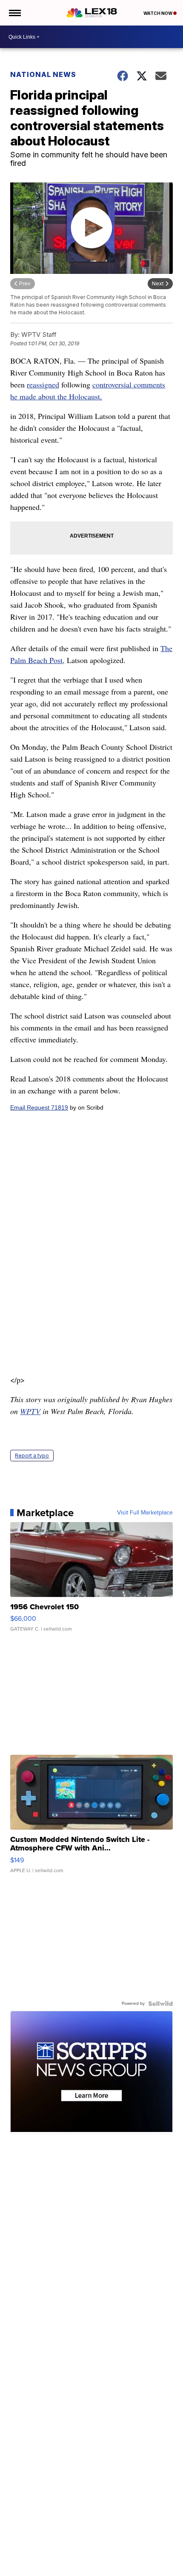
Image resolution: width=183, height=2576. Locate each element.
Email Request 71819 (39, 1107)
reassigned (43, 384)
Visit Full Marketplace (145, 1513)
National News (43, 74)
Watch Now (158, 13)
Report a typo (32, 1456)
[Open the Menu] (14, 13)
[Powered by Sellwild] (160, 2004)
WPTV (30, 1411)
